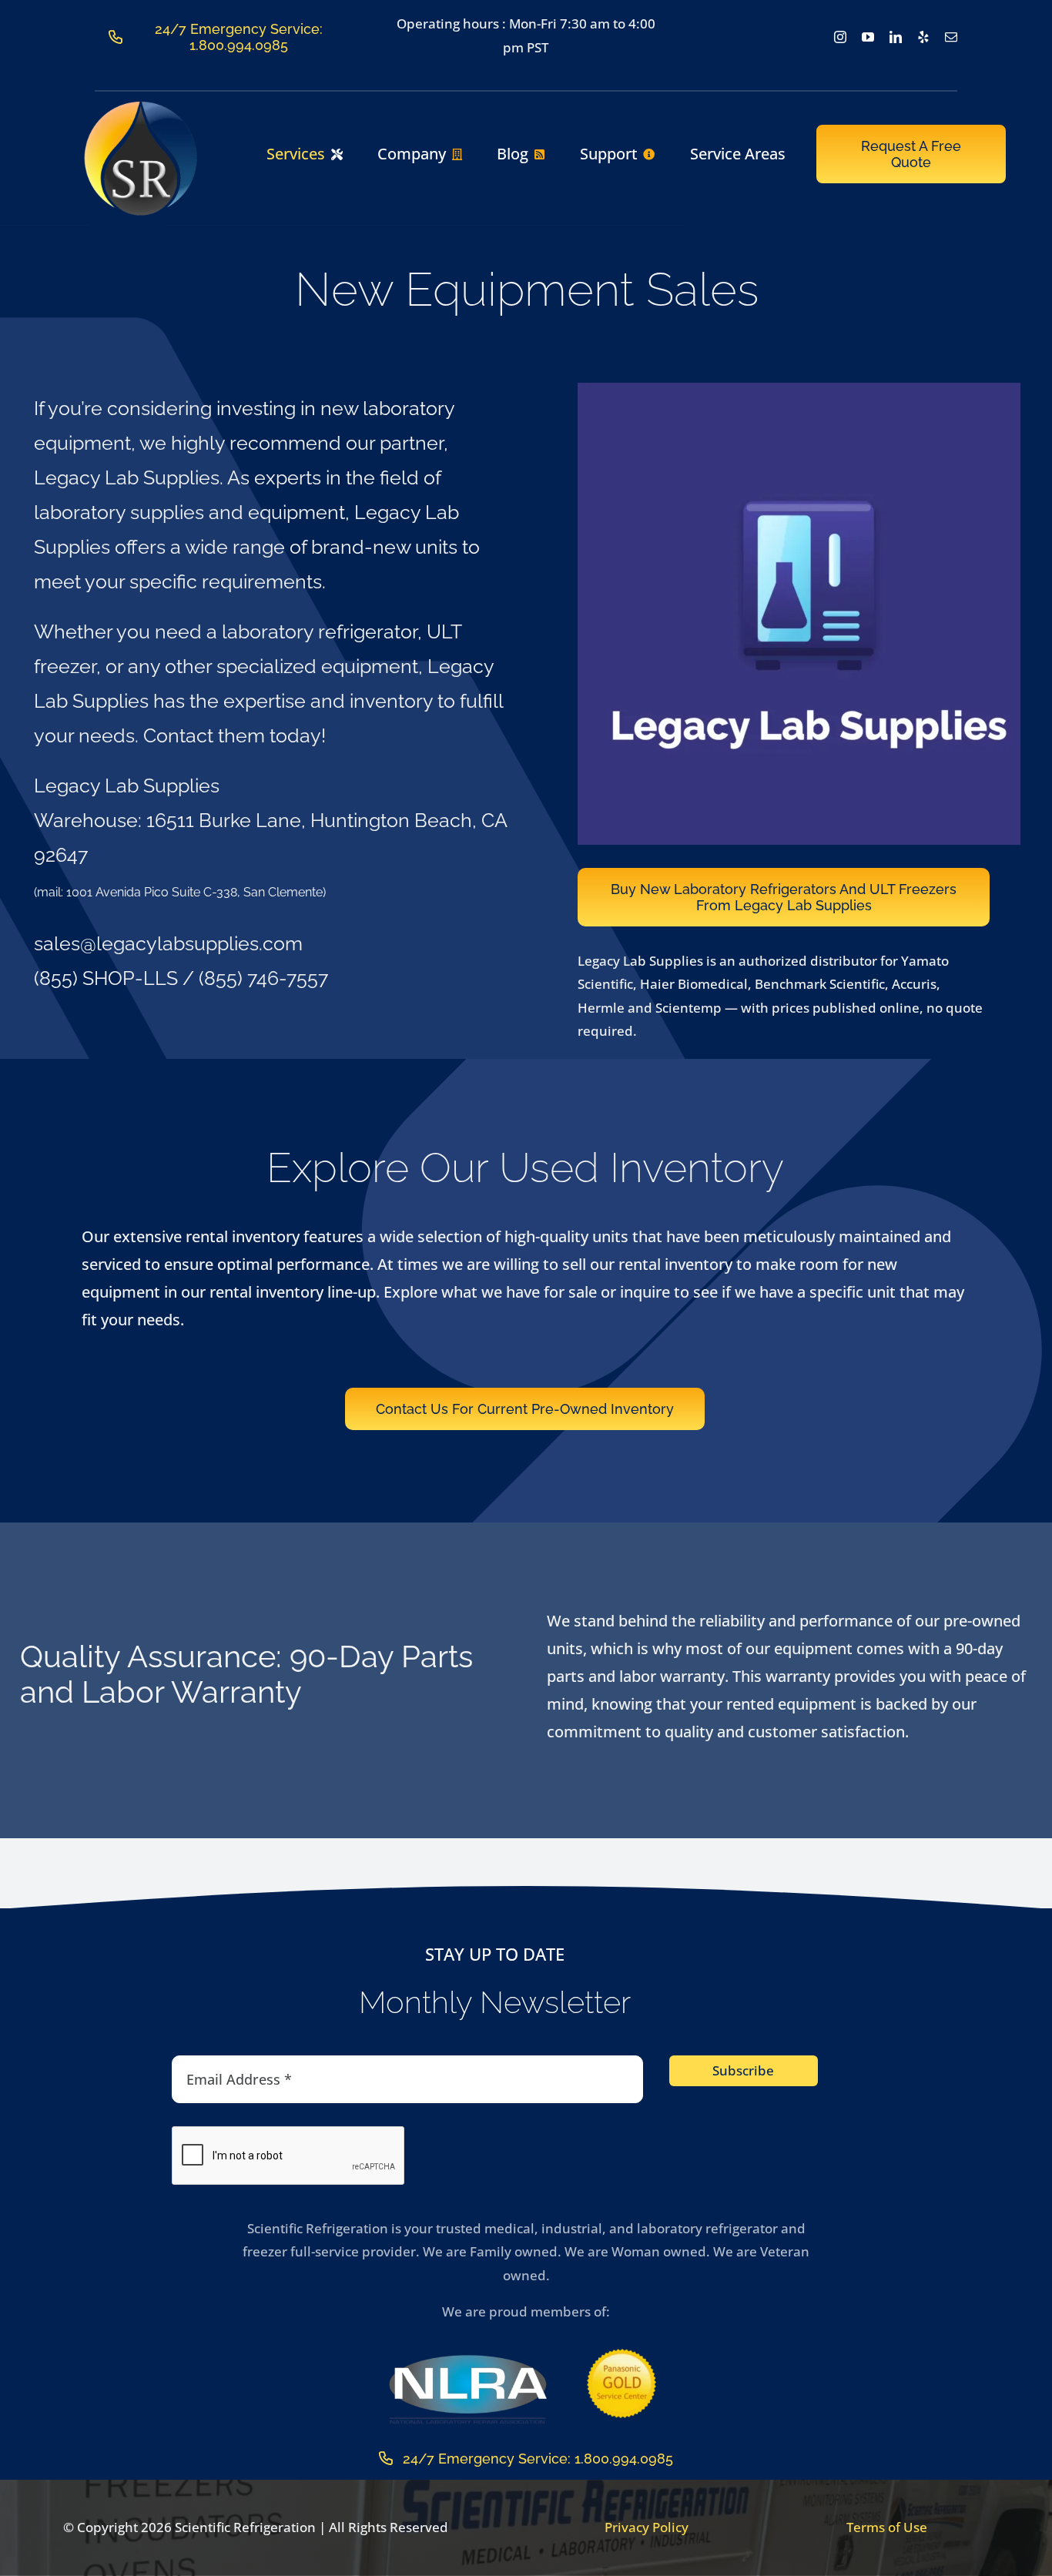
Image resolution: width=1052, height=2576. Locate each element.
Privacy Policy (647, 2527)
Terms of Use (887, 2527)
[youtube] (868, 37)
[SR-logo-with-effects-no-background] (141, 106)
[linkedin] (896, 37)
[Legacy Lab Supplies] (809, 389)
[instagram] (840, 37)
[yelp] (923, 37)
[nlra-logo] (467, 2358)
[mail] (951, 37)
